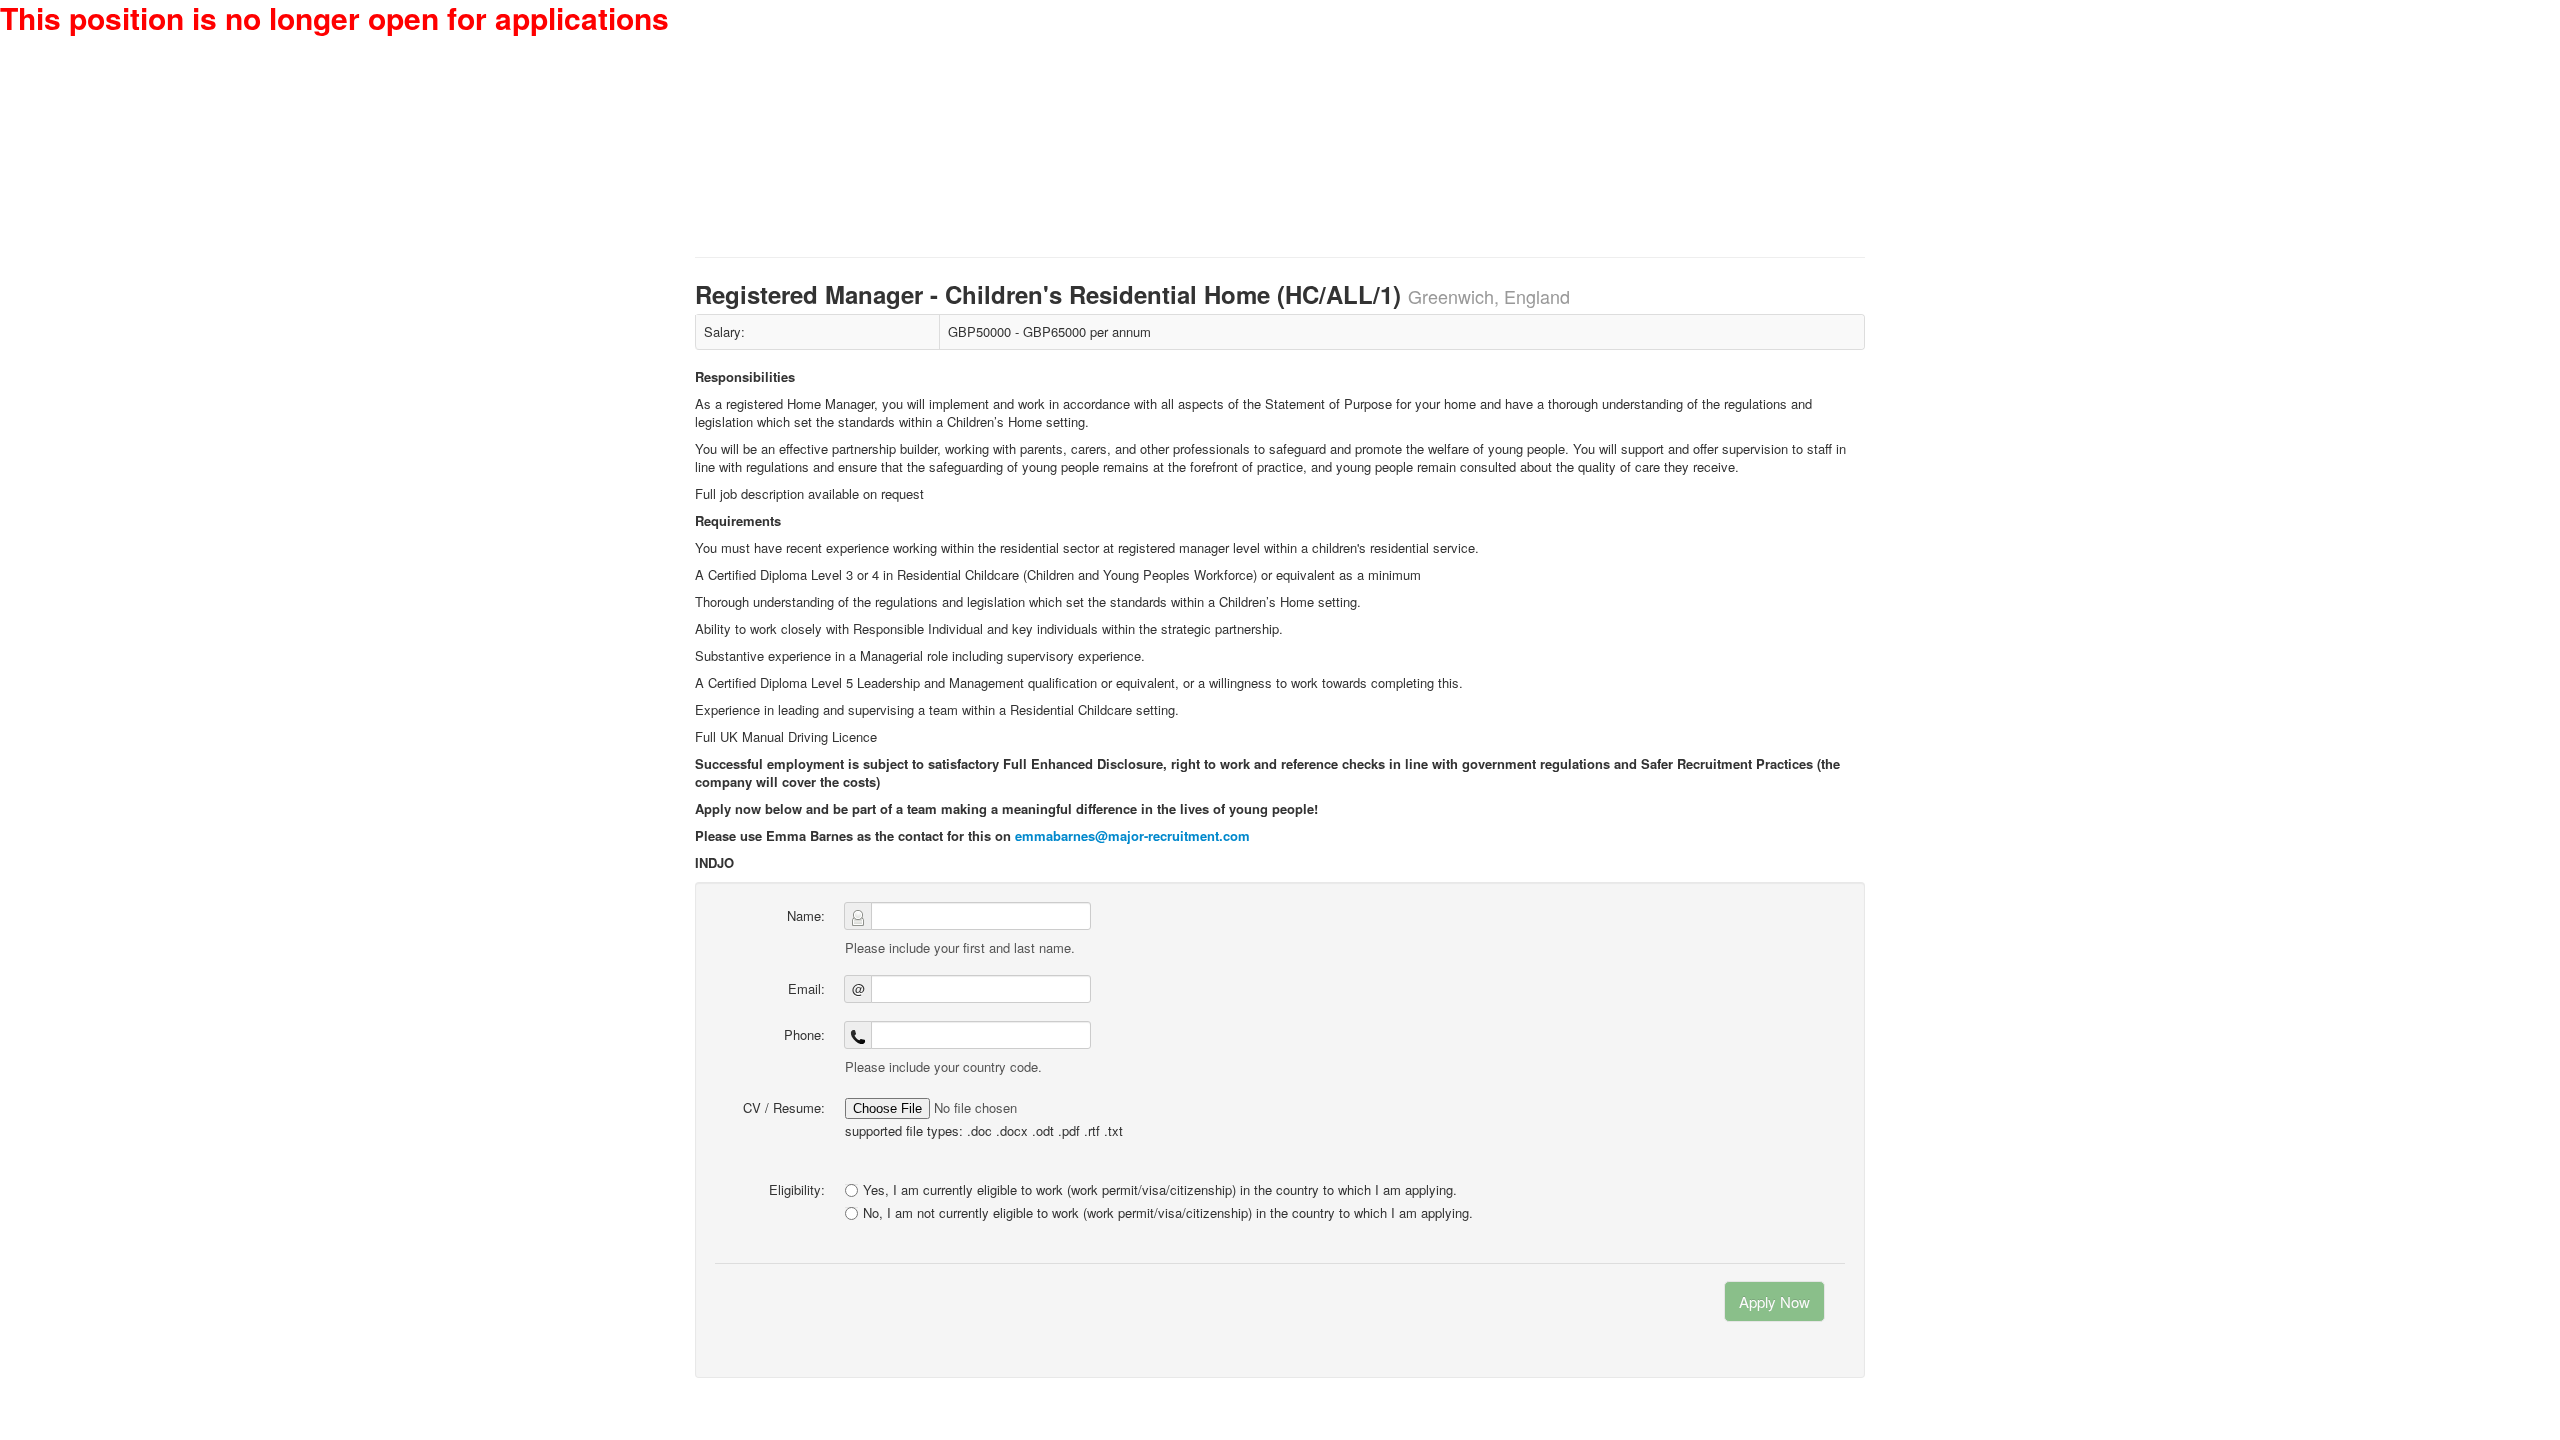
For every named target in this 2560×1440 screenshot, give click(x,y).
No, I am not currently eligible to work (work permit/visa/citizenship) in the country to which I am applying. (1168, 1213)
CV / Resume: (784, 1107)
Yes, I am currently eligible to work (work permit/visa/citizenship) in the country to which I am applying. (1160, 1189)
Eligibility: (797, 1189)
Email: (806, 988)
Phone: (804, 1034)
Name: (806, 915)
